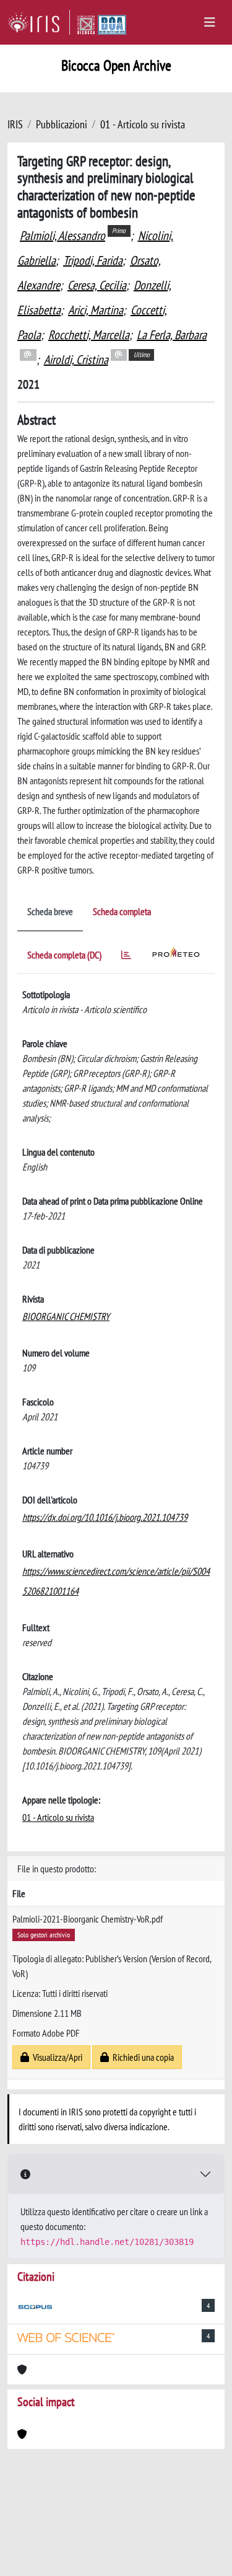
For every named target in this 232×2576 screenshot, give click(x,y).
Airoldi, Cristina (76, 360)
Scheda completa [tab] (122, 911)
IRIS (15, 124)
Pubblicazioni (62, 124)
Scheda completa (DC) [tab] (64, 955)
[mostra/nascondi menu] (210, 22)
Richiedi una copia (141, 2057)
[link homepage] (39, 22)
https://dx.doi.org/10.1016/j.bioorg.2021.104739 (105, 1517)
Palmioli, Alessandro (62, 236)
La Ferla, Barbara (172, 335)
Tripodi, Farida (93, 260)
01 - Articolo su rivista (143, 124)
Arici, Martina (96, 310)
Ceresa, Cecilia (97, 285)
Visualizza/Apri (56, 2057)
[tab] (126, 957)
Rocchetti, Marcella (89, 335)
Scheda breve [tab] (50, 911)
